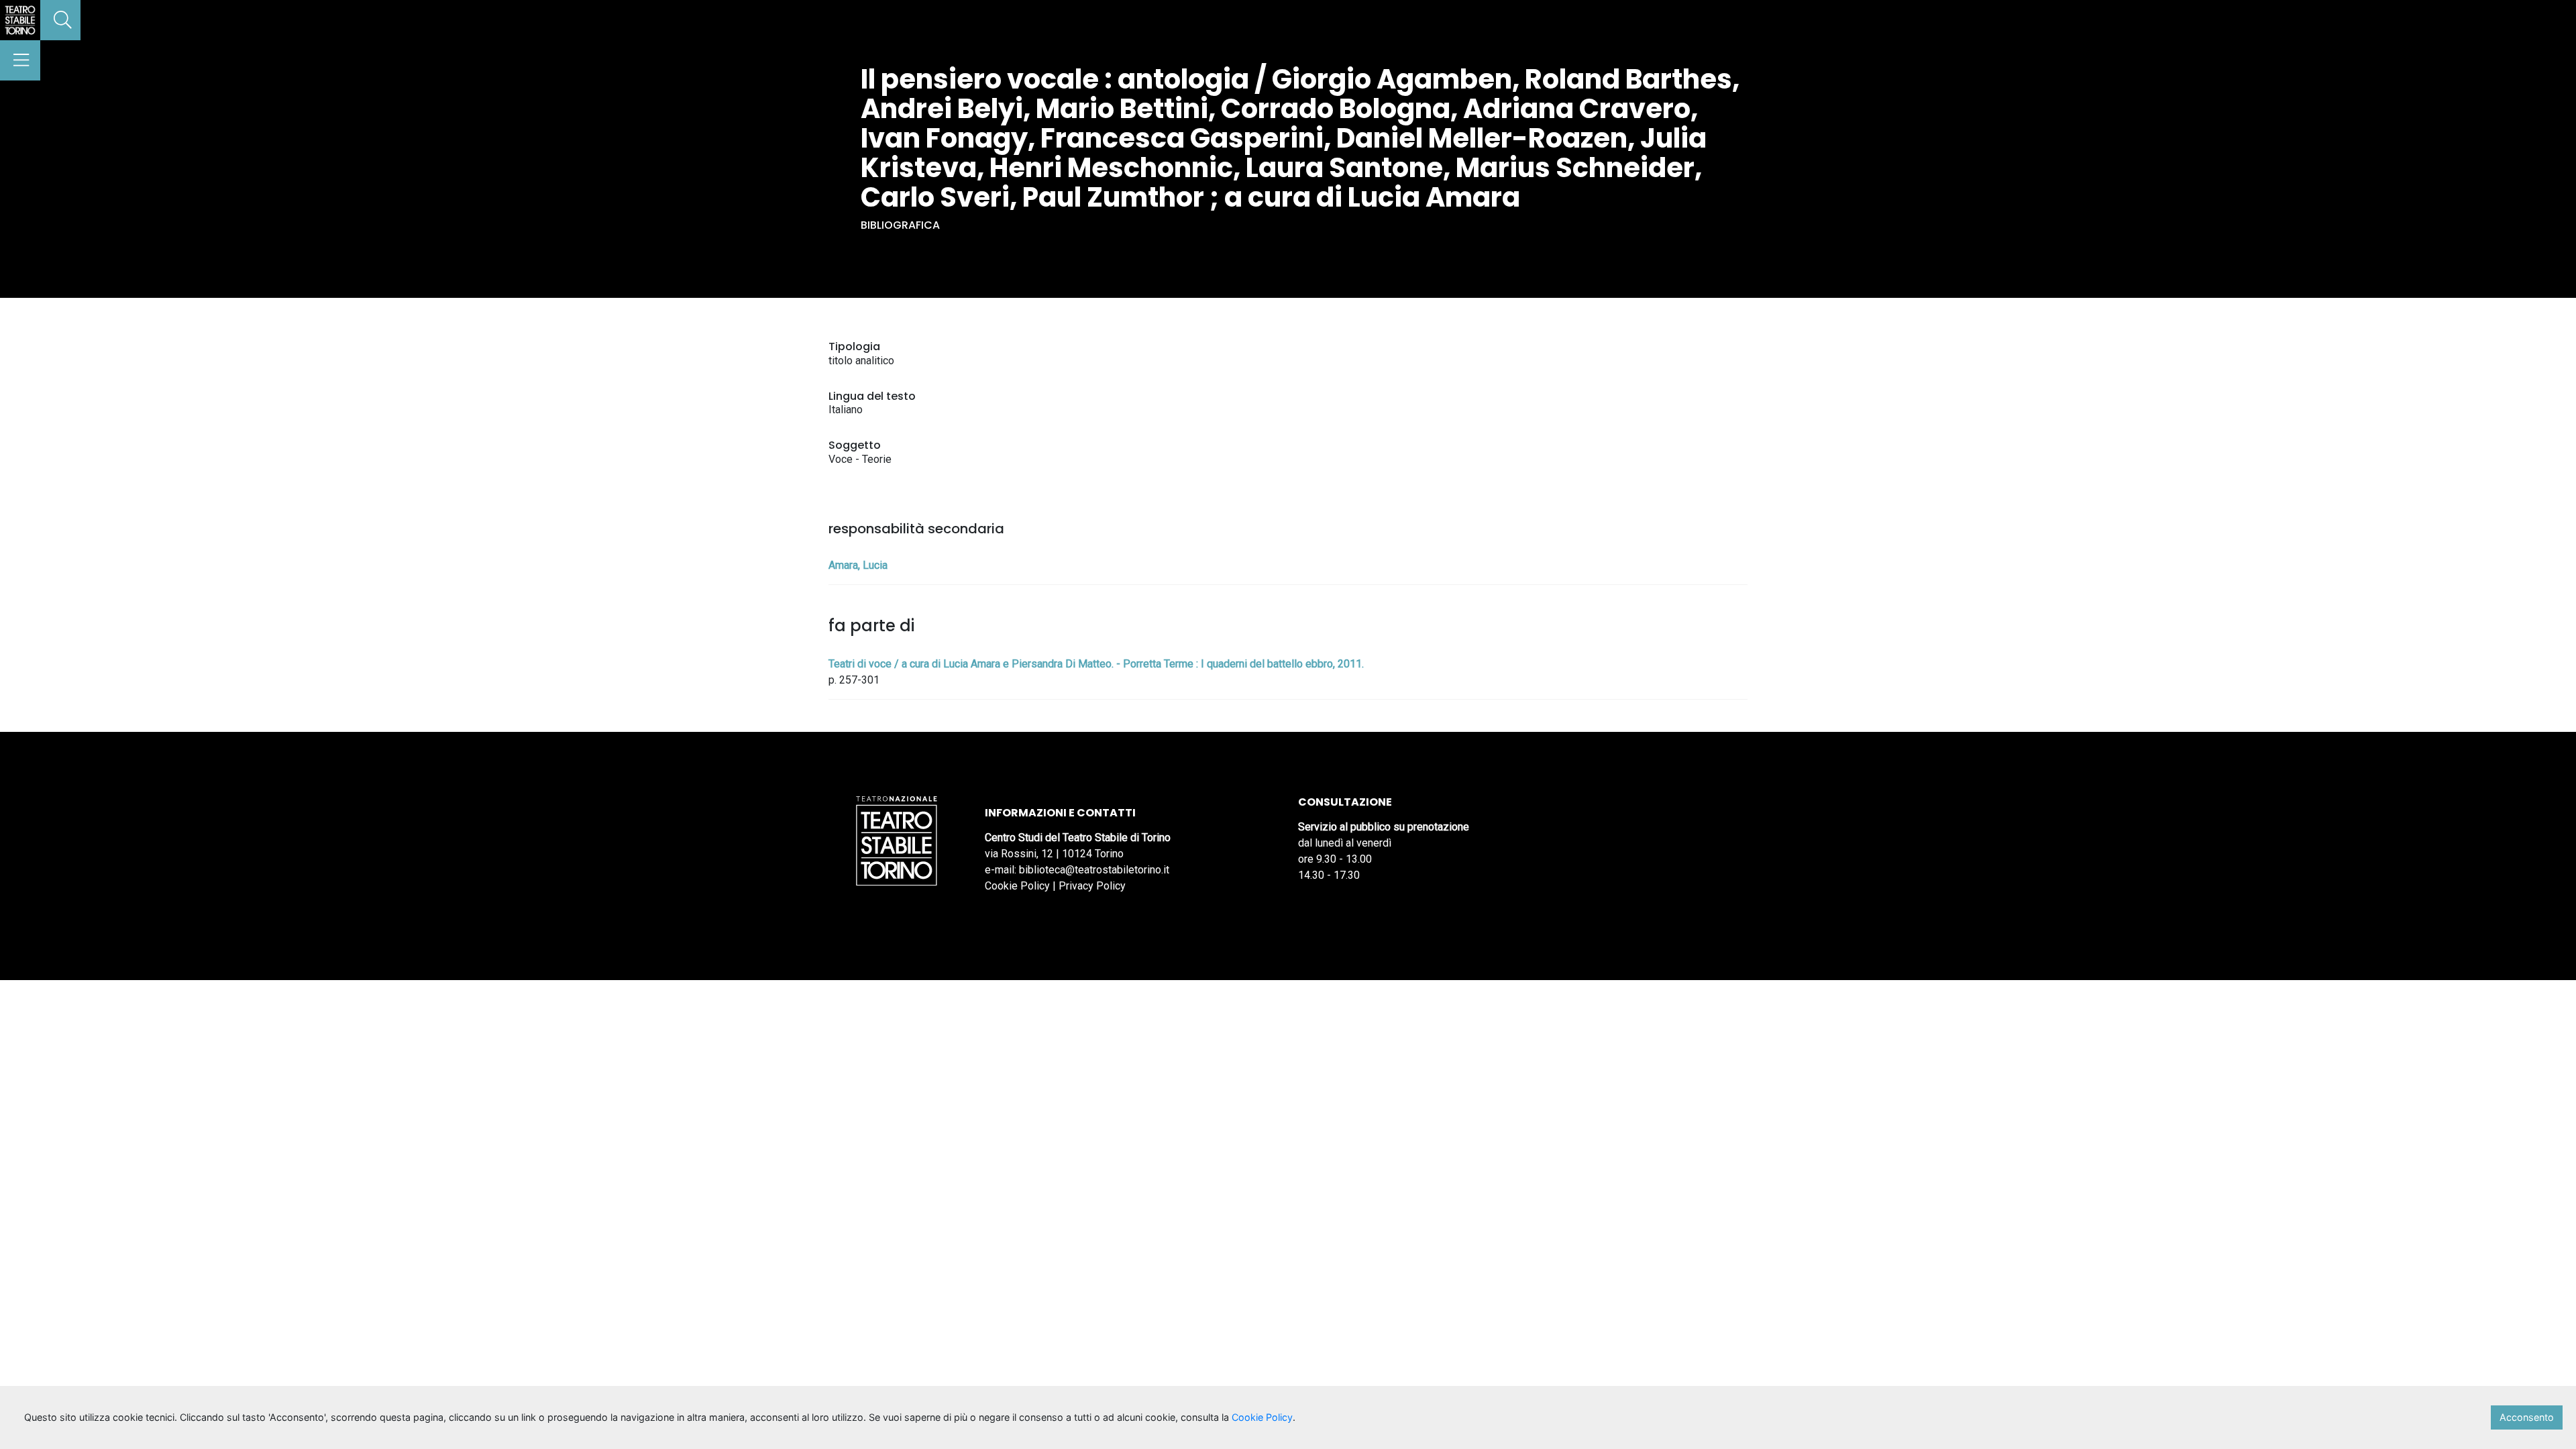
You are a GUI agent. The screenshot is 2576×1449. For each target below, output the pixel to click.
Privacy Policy (1092, 886)
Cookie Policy (1017, 886)
